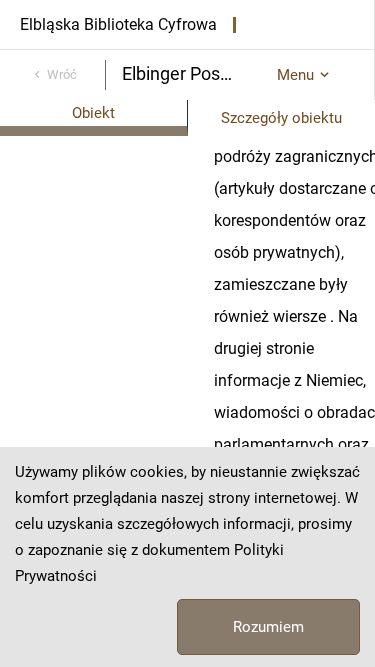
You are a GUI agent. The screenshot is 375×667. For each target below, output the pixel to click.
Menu (295, 75)
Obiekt (93, 113)
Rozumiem (268, 627)
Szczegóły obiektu (281, 118)
